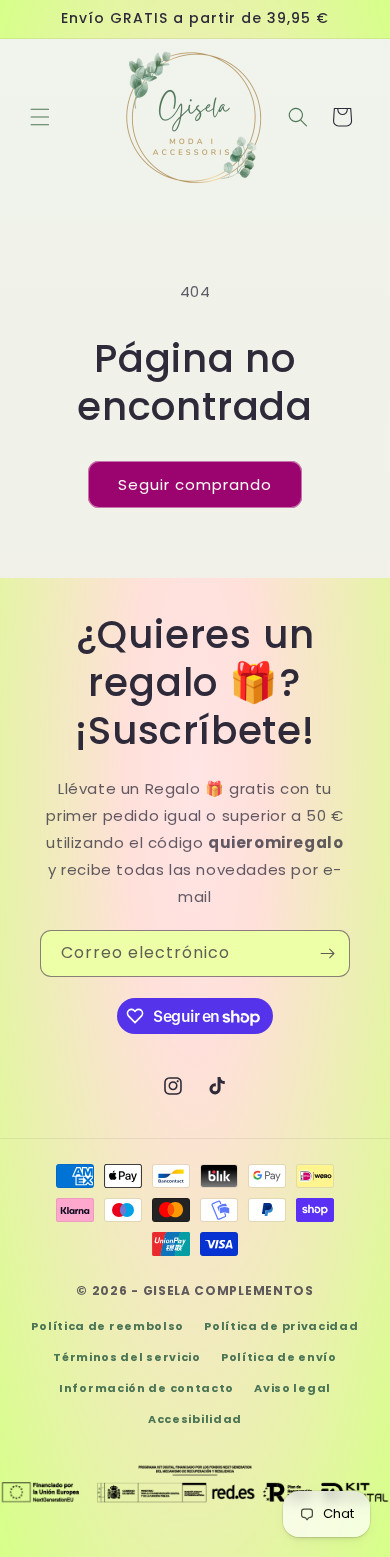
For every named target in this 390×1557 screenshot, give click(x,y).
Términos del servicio (127, 1357)
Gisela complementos (228, 1290)
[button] (40, 117)
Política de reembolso (107, 1326)
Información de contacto (146, 1388)
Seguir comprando (195, 484)
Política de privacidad (281, 1326)
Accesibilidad (195, 1419)
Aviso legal (292, 1388)
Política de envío (279, 1357)
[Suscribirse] (327, 953)
